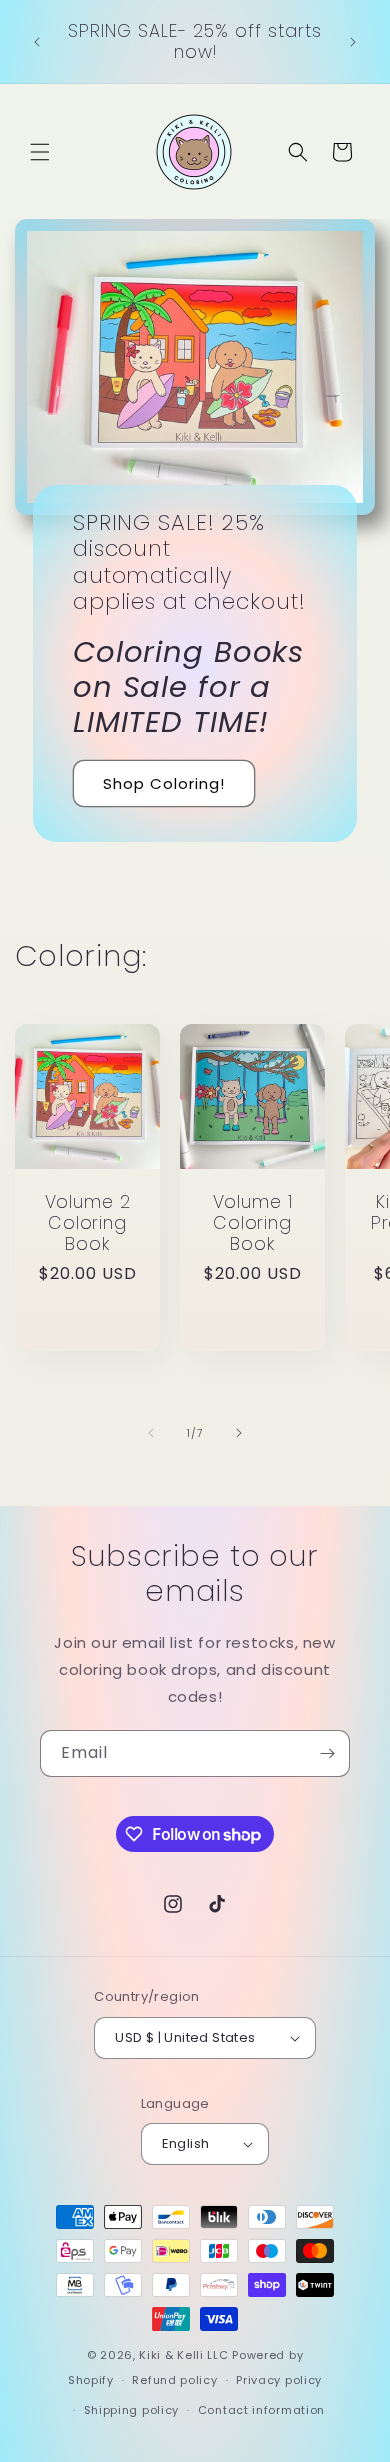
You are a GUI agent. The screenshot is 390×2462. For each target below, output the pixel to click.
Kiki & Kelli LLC (183, 2355)
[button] (40, 152)
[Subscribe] (327, 1753)
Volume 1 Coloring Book (253, 1223)
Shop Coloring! (164, 783)
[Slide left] (151, 1433)
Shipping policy (132, 2410)
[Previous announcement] (37, 42)
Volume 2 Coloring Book (88, 1223)
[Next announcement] (353, 42)
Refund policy (174, 2380)
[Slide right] (239, 1433)
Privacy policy (279, 2380)
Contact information (261, 2410)
